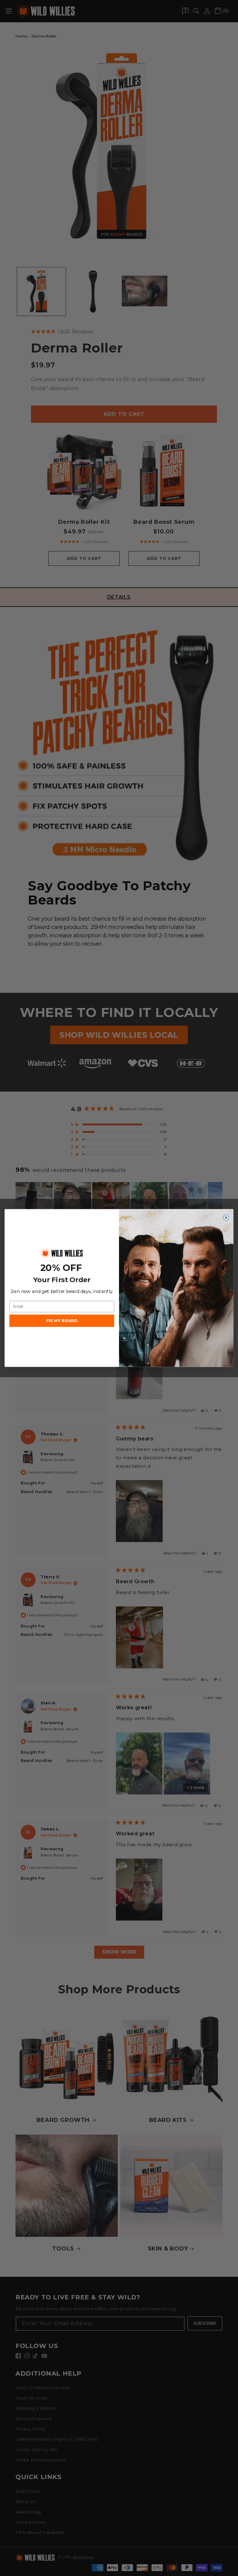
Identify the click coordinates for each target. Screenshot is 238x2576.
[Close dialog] (226, 1218)
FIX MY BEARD (62, 1321)
